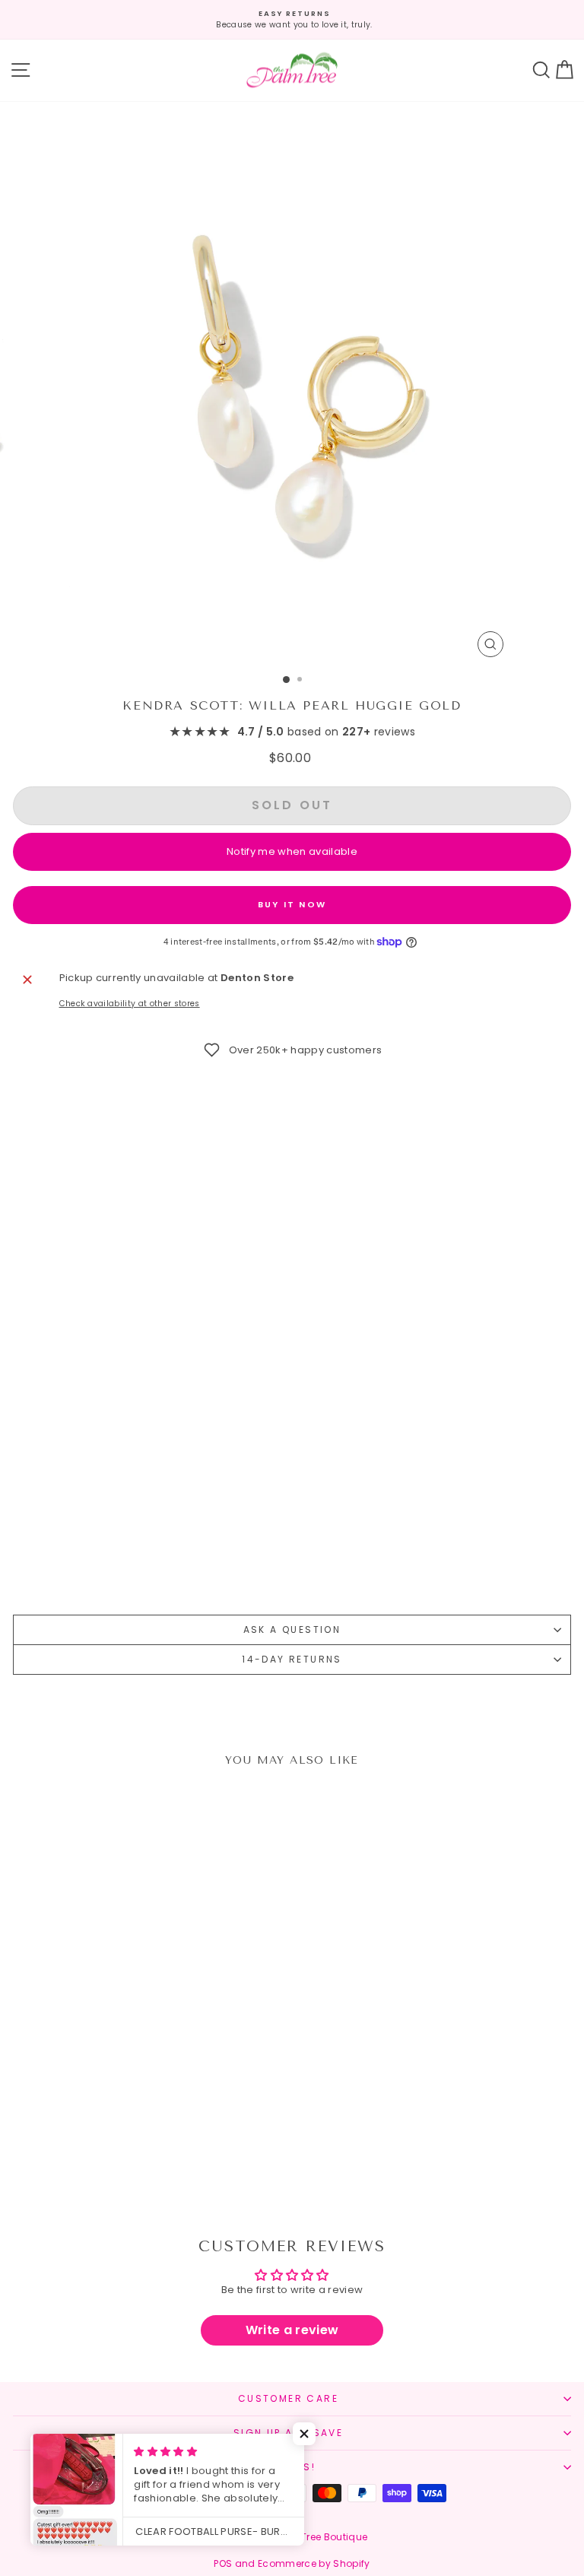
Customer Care (288, 2398)
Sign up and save (288, 2433)
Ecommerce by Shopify (314, 2563)
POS (223, 2563)
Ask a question (292, 1629)
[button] (304, 2434)
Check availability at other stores (130, 1004)
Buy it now (292, 904)
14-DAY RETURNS (292, 1659)
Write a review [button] (292, 2330)
